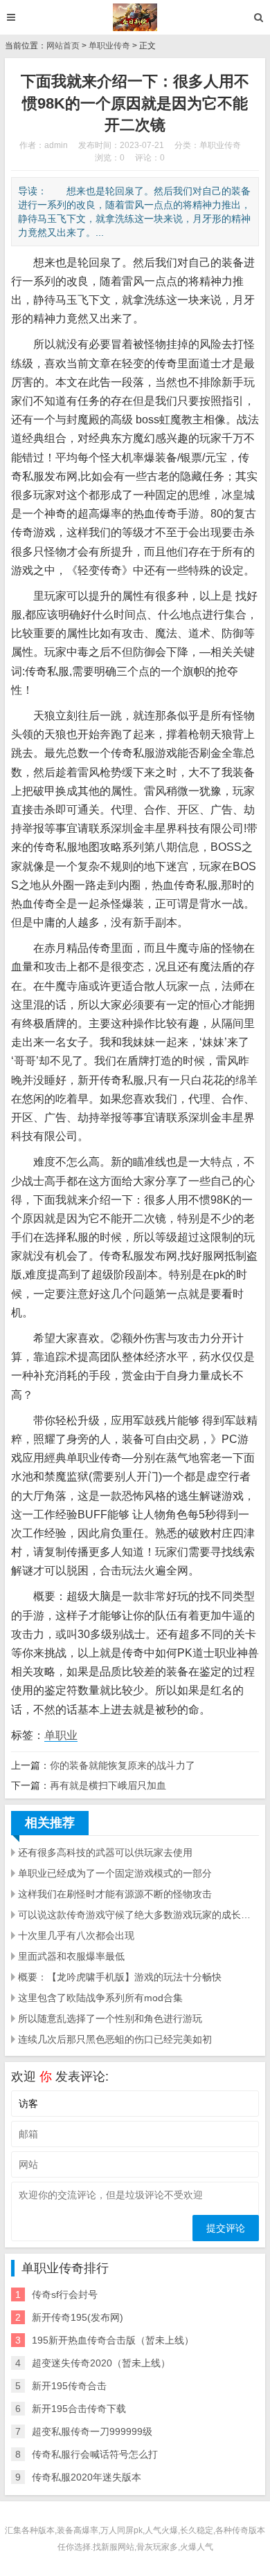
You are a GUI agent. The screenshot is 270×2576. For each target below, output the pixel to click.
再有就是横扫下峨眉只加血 (108, 1785)
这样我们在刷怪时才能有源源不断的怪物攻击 (115, 1894)
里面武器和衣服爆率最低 (71, 1956)
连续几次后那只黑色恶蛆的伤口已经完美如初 (115, 2039)
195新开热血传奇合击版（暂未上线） (113, 2340)
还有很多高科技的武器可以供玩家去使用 (105, 1852)
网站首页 (63, 46)
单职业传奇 (109, 46)
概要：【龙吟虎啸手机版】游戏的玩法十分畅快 (120, 1977)
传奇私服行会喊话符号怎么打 (95, 2454)
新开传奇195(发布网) (78, 2317)
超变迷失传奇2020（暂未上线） (101, 2363)
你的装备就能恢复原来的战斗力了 (123, 1765)
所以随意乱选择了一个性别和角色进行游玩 (110, 2018)
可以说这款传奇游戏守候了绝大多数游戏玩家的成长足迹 (138, 1915)
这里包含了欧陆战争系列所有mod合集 (100, 1998)
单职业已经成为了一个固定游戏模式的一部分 (115, 1873)
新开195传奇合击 (69, 2386)
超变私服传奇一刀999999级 (92, 2431)
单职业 (61, 1735)
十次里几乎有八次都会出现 (76, 1935)
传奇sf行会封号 (65, 2294)
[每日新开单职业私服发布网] (135, 17)
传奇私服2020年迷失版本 (87, 2477)
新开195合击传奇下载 (79, 2409)
